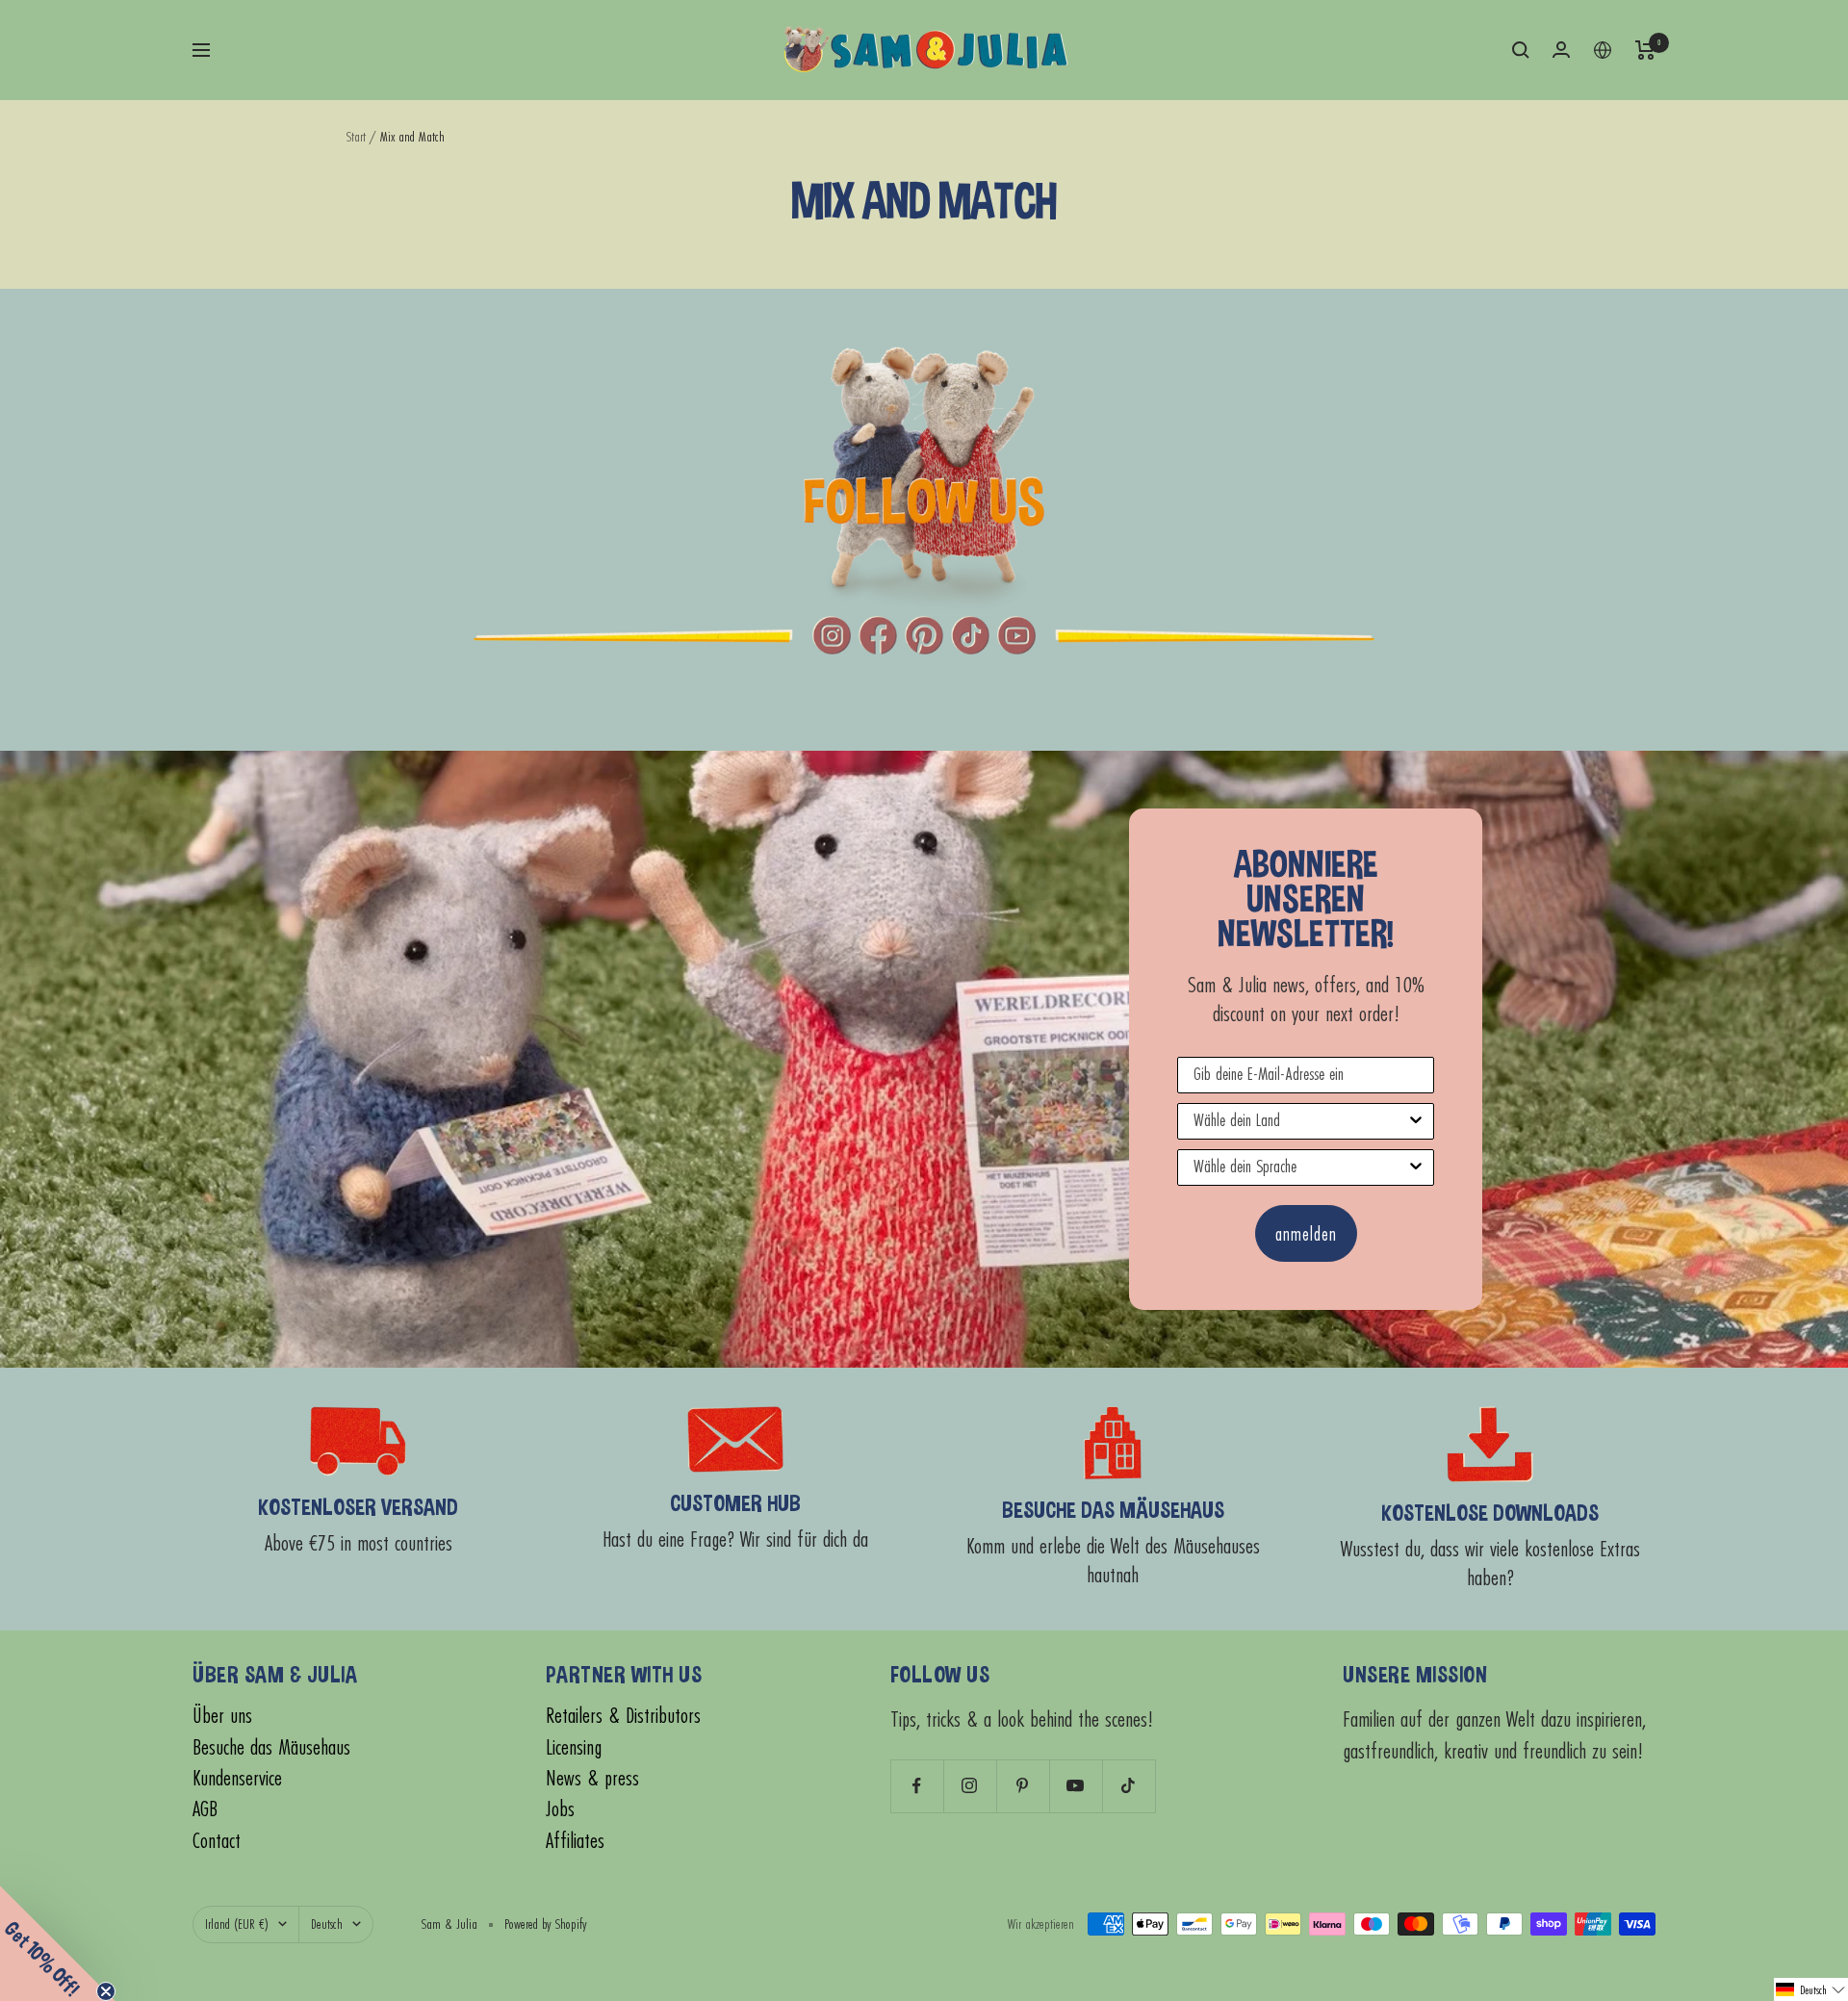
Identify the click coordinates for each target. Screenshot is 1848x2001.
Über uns (222, 1716)
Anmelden (1306, 1233)
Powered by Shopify (546, 1924)
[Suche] (1521, 50)
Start (356, 136)
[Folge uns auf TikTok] (1129, 1786)
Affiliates (575, 1841)
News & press (592, 1778)
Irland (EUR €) (237, 1924)
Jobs (560, 1809)
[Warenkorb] (1645, 50)
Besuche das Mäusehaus (271, 1747)
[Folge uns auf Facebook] (917, 1786)
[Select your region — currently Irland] (1603, 50)
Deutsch (327, 1924)
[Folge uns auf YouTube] (1076, 1786)
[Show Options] (1416, 1121)
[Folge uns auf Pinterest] (1023, 1786)
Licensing (574, 1747)
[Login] (1561, 50)
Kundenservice (237, 1778)
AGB (205, 1809)
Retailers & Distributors (623, 1716)
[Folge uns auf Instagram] (970, 1786)
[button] (1811, 1989)
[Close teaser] (106, 1991)
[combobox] (1300, 1121)
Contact (217, 1841)
